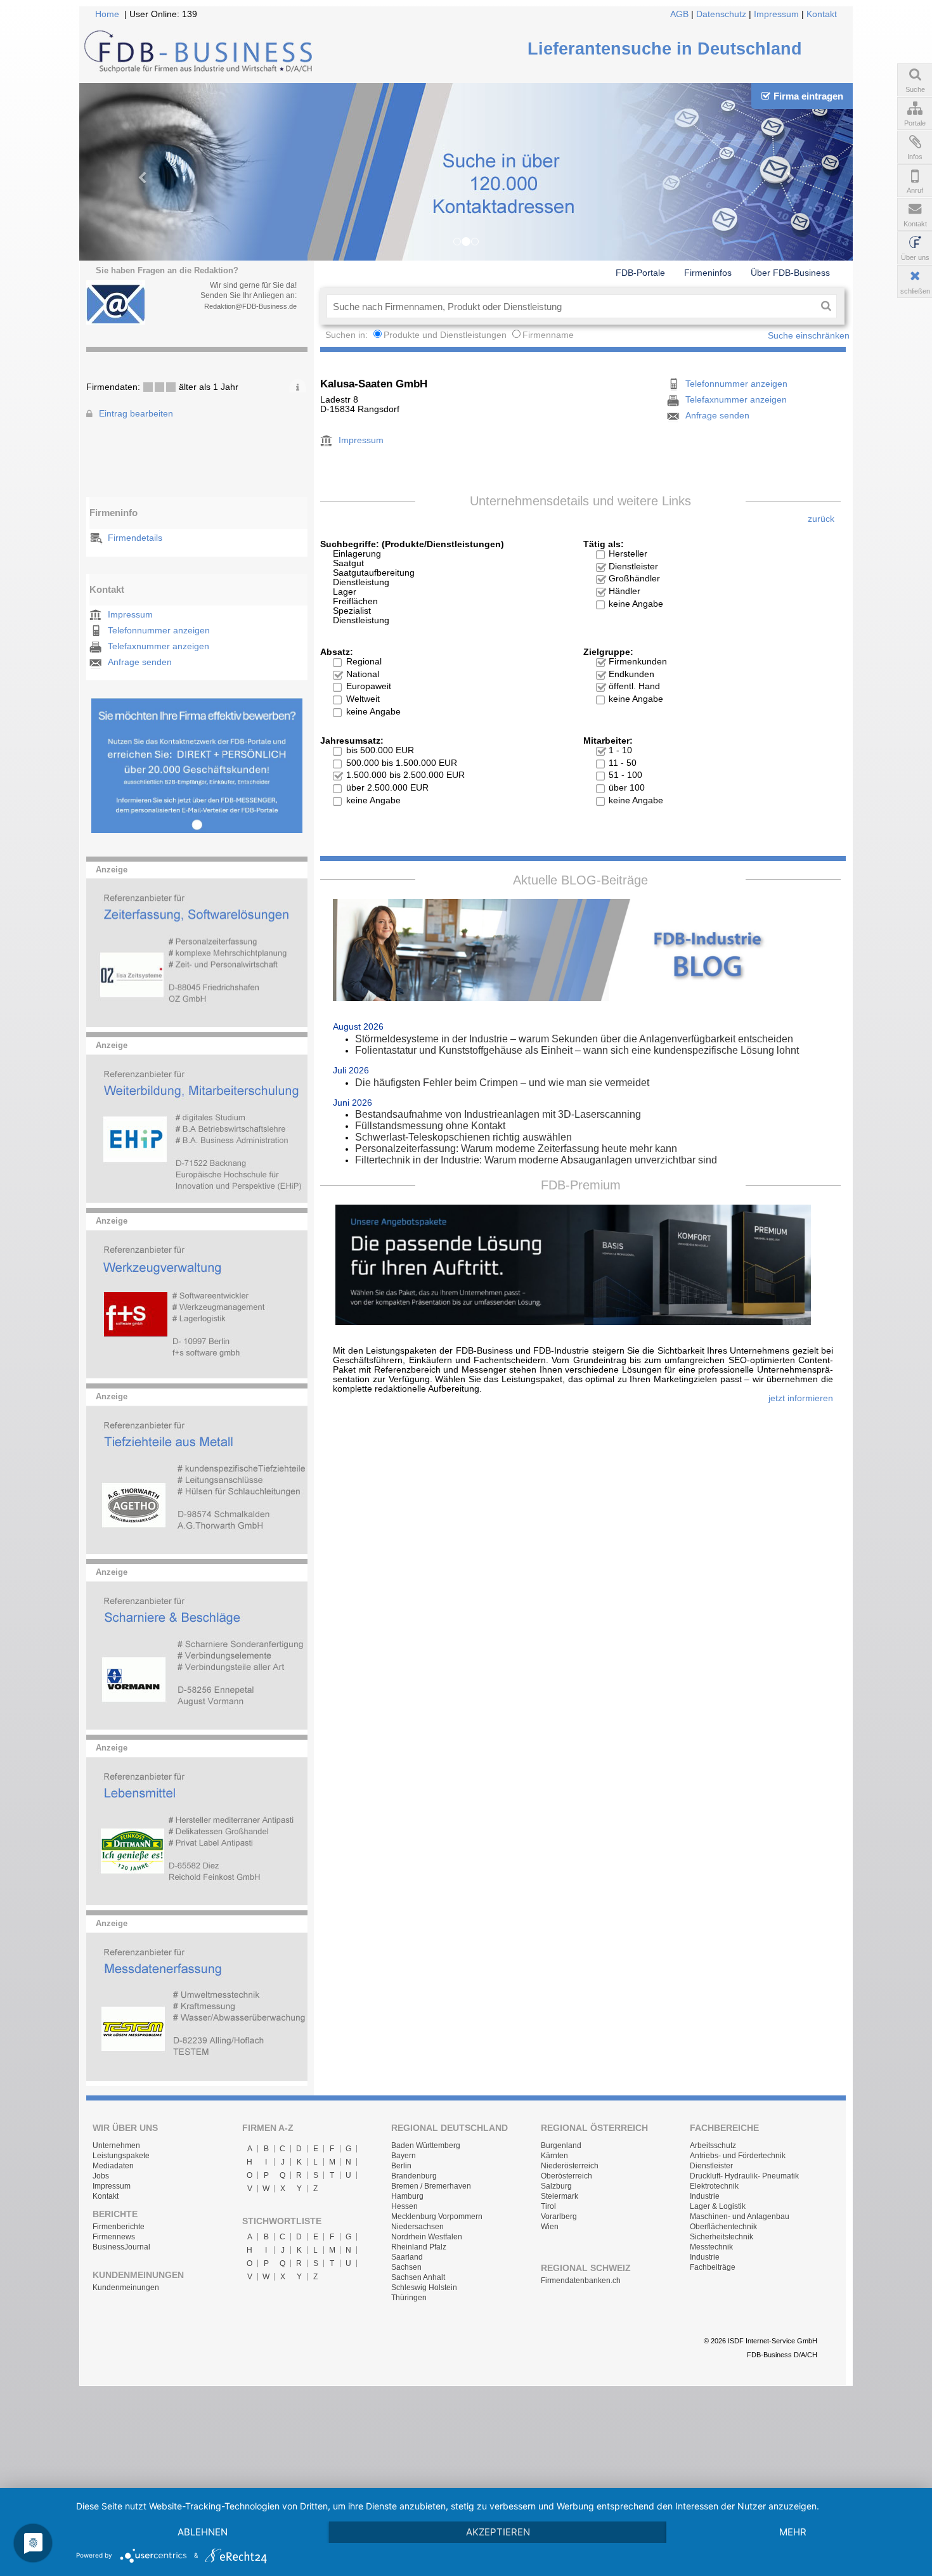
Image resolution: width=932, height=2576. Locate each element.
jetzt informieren (801, 1398)
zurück (821, 519)
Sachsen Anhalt (418, 2277)
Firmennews (114, 2237)
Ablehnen (203, 2532)
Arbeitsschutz (713, 2146)
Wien (550, 2227)
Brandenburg (414, 2176)
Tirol (548, 2206)
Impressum (776, 14)
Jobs (101, 2176)
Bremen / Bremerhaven (431, 2186)
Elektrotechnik (714, 2186)
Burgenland (561, 2146)
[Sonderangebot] (197, 830)
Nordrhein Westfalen (427, 2237)
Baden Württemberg (426, 2146)
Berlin (401, 2166)
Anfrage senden (140, 662)
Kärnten (554, 2156)
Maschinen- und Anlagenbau (740, 2217)
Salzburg (556, 2186)
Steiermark (560, 2196)
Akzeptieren (498, 2532)
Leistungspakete (121, 2156)
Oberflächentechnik (723, 2227)
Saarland (407, 2257)
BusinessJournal (121, 2247)
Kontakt (822, 14)
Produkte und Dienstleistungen (445, 335)
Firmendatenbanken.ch (581, 2281)
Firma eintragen (808, 96)
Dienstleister (711, 2166)
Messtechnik (711, 2247)
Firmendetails (135, 538)
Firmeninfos (708, 273)
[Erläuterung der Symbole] (298, 385)
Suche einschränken (809, 336)
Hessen (405, 2206)
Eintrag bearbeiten (136, 414)
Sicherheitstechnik (722, 2237)
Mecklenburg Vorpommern (437, 2217)
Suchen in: (348, 335)
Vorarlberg (559, 2217)
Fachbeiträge (713, 2267)
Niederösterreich (570, 2166)
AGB (679, 14)
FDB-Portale (640, 273)
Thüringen (409, 2298)
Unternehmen (116, 2146)
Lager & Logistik (718, 2206)
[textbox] (571, 306)
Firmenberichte (119, 2227)
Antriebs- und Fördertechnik (738, 2156)
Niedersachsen (417, 2227)
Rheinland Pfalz (419, 2247)
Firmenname (548, 335)
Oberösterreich (566, 2176)
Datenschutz (721, 14)
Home (107, 14)
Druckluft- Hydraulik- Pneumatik (744, 2176)
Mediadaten (113, 2166)
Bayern (404, 2156)
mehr (793, 2532)
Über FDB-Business (790, 273)
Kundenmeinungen (126, 2288)
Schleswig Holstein (424, 2288)
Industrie (705, 2196)
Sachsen (406, 2267)
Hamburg (407, 2196)
